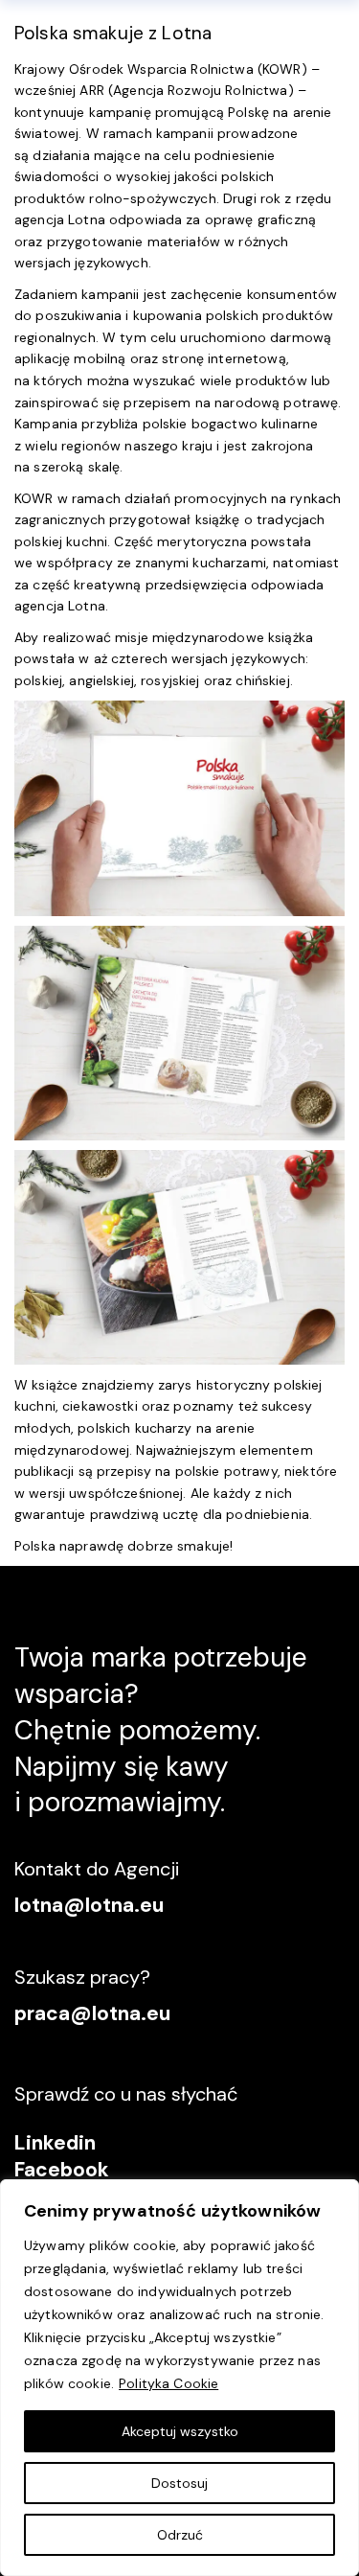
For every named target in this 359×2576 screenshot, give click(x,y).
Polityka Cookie (168, 2383)
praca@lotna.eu (92, 2013)
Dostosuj (179, 2483)
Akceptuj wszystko (180, 2431)
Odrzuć (180, 2535)
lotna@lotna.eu (89, 1905)
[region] (179, 2378)
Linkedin (55, 2143)
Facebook (62, 2170)
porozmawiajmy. (126, 1802)
